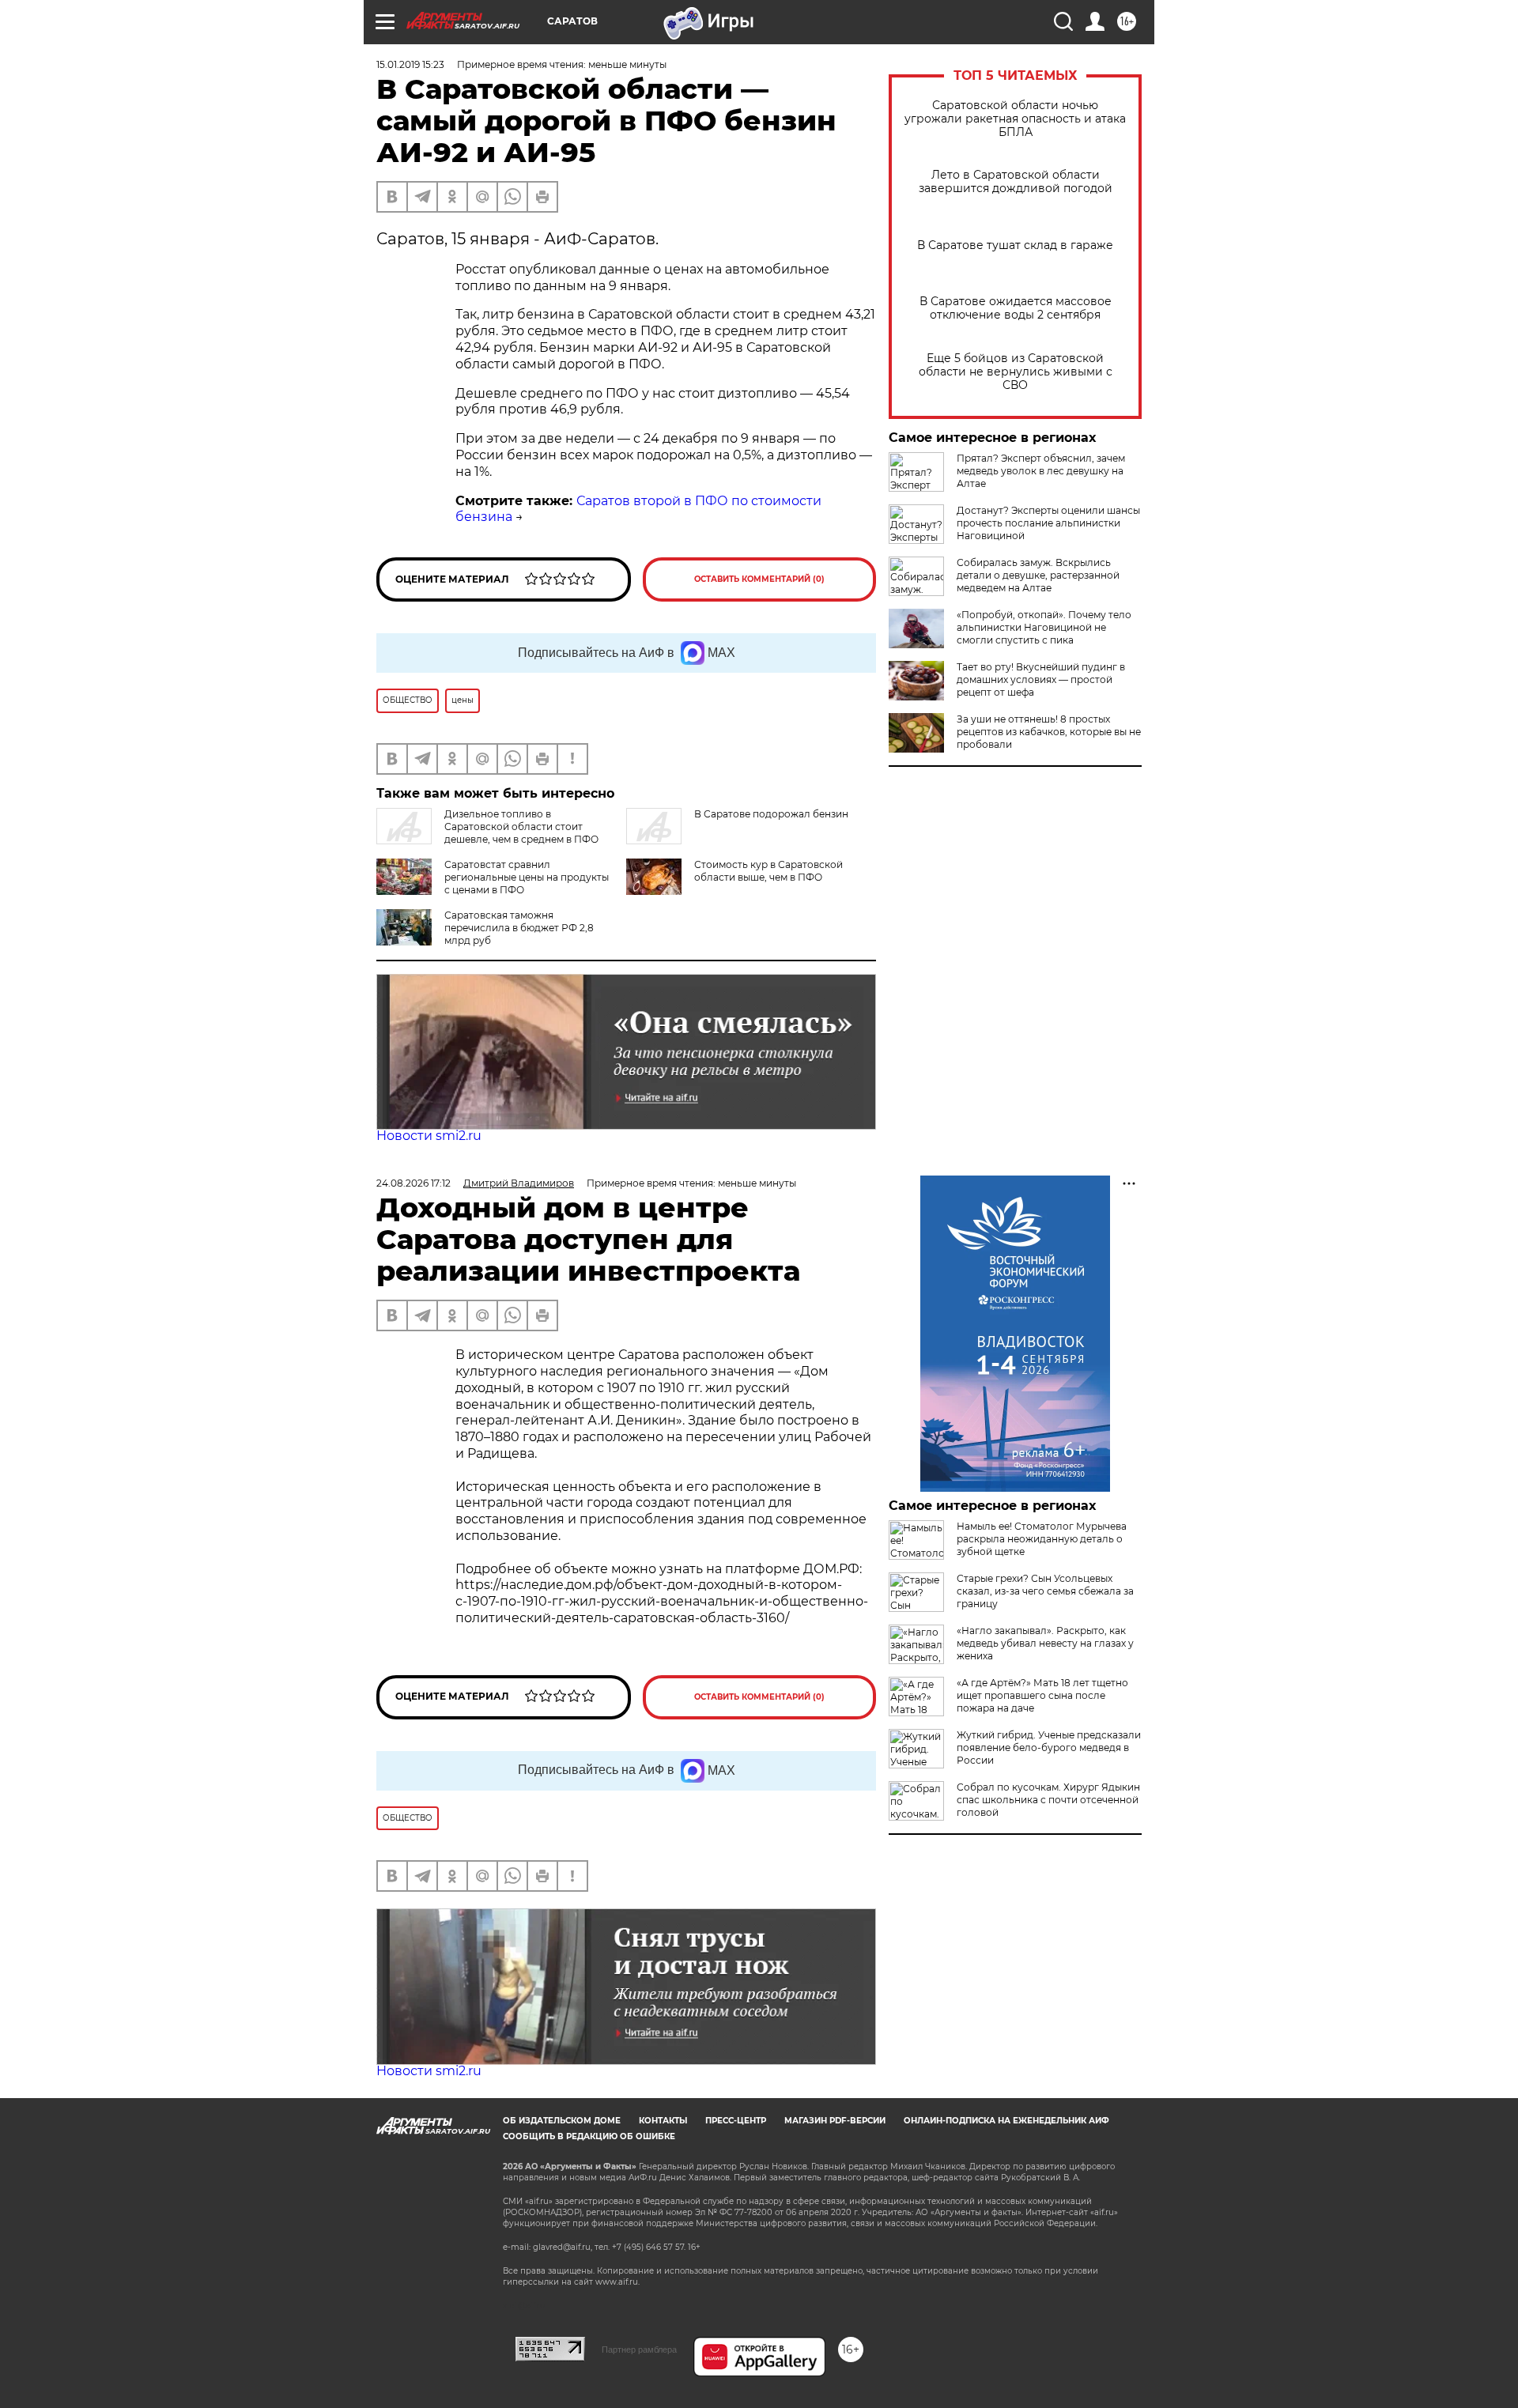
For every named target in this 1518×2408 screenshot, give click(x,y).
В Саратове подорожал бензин (771, 814)
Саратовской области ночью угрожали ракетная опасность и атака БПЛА (1015, 119)
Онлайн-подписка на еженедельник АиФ (1006, 2121)
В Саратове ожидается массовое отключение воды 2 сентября (1016, 308)
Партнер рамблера (639, 2349)
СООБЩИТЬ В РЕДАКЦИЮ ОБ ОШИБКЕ (589, 2136)
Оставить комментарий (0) (759, 579)
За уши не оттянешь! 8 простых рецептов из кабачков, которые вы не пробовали (1049, 732)
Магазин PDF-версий (835, 2121)
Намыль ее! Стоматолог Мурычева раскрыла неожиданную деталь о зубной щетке (1042, 1539)
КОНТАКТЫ (663, 2121)
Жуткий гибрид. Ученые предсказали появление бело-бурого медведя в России (1049, 1747)
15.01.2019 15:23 (410, 64)
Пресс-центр (736, 2121)
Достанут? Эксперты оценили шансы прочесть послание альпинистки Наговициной (1048, 523)
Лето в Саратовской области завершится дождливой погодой (1016, 182)
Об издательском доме (562, 2121)
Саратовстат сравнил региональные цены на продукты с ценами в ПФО (527, 877)
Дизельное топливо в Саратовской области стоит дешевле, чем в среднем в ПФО (521, 827)
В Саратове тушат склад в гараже (1015, 245)
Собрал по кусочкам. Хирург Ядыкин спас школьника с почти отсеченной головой (1048, 1800)
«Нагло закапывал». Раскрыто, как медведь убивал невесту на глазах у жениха (1045, 1643)
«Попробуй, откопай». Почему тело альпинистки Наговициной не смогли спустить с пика (1044, 627)
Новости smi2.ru (429, 1136)
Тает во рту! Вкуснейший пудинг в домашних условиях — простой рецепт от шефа (1041, 679)
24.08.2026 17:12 (413, 1183)
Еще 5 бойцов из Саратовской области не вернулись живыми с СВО (1016, 372)
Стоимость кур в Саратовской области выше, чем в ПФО (768, 871)
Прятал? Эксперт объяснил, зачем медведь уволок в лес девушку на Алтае (1041, 471)
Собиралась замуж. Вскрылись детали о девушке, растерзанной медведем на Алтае (1038, 575)
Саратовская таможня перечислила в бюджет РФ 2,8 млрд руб (519, 928)
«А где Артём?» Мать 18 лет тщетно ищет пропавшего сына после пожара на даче (1042, 1695)
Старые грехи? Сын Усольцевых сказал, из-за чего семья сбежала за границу (1045, 1591)
